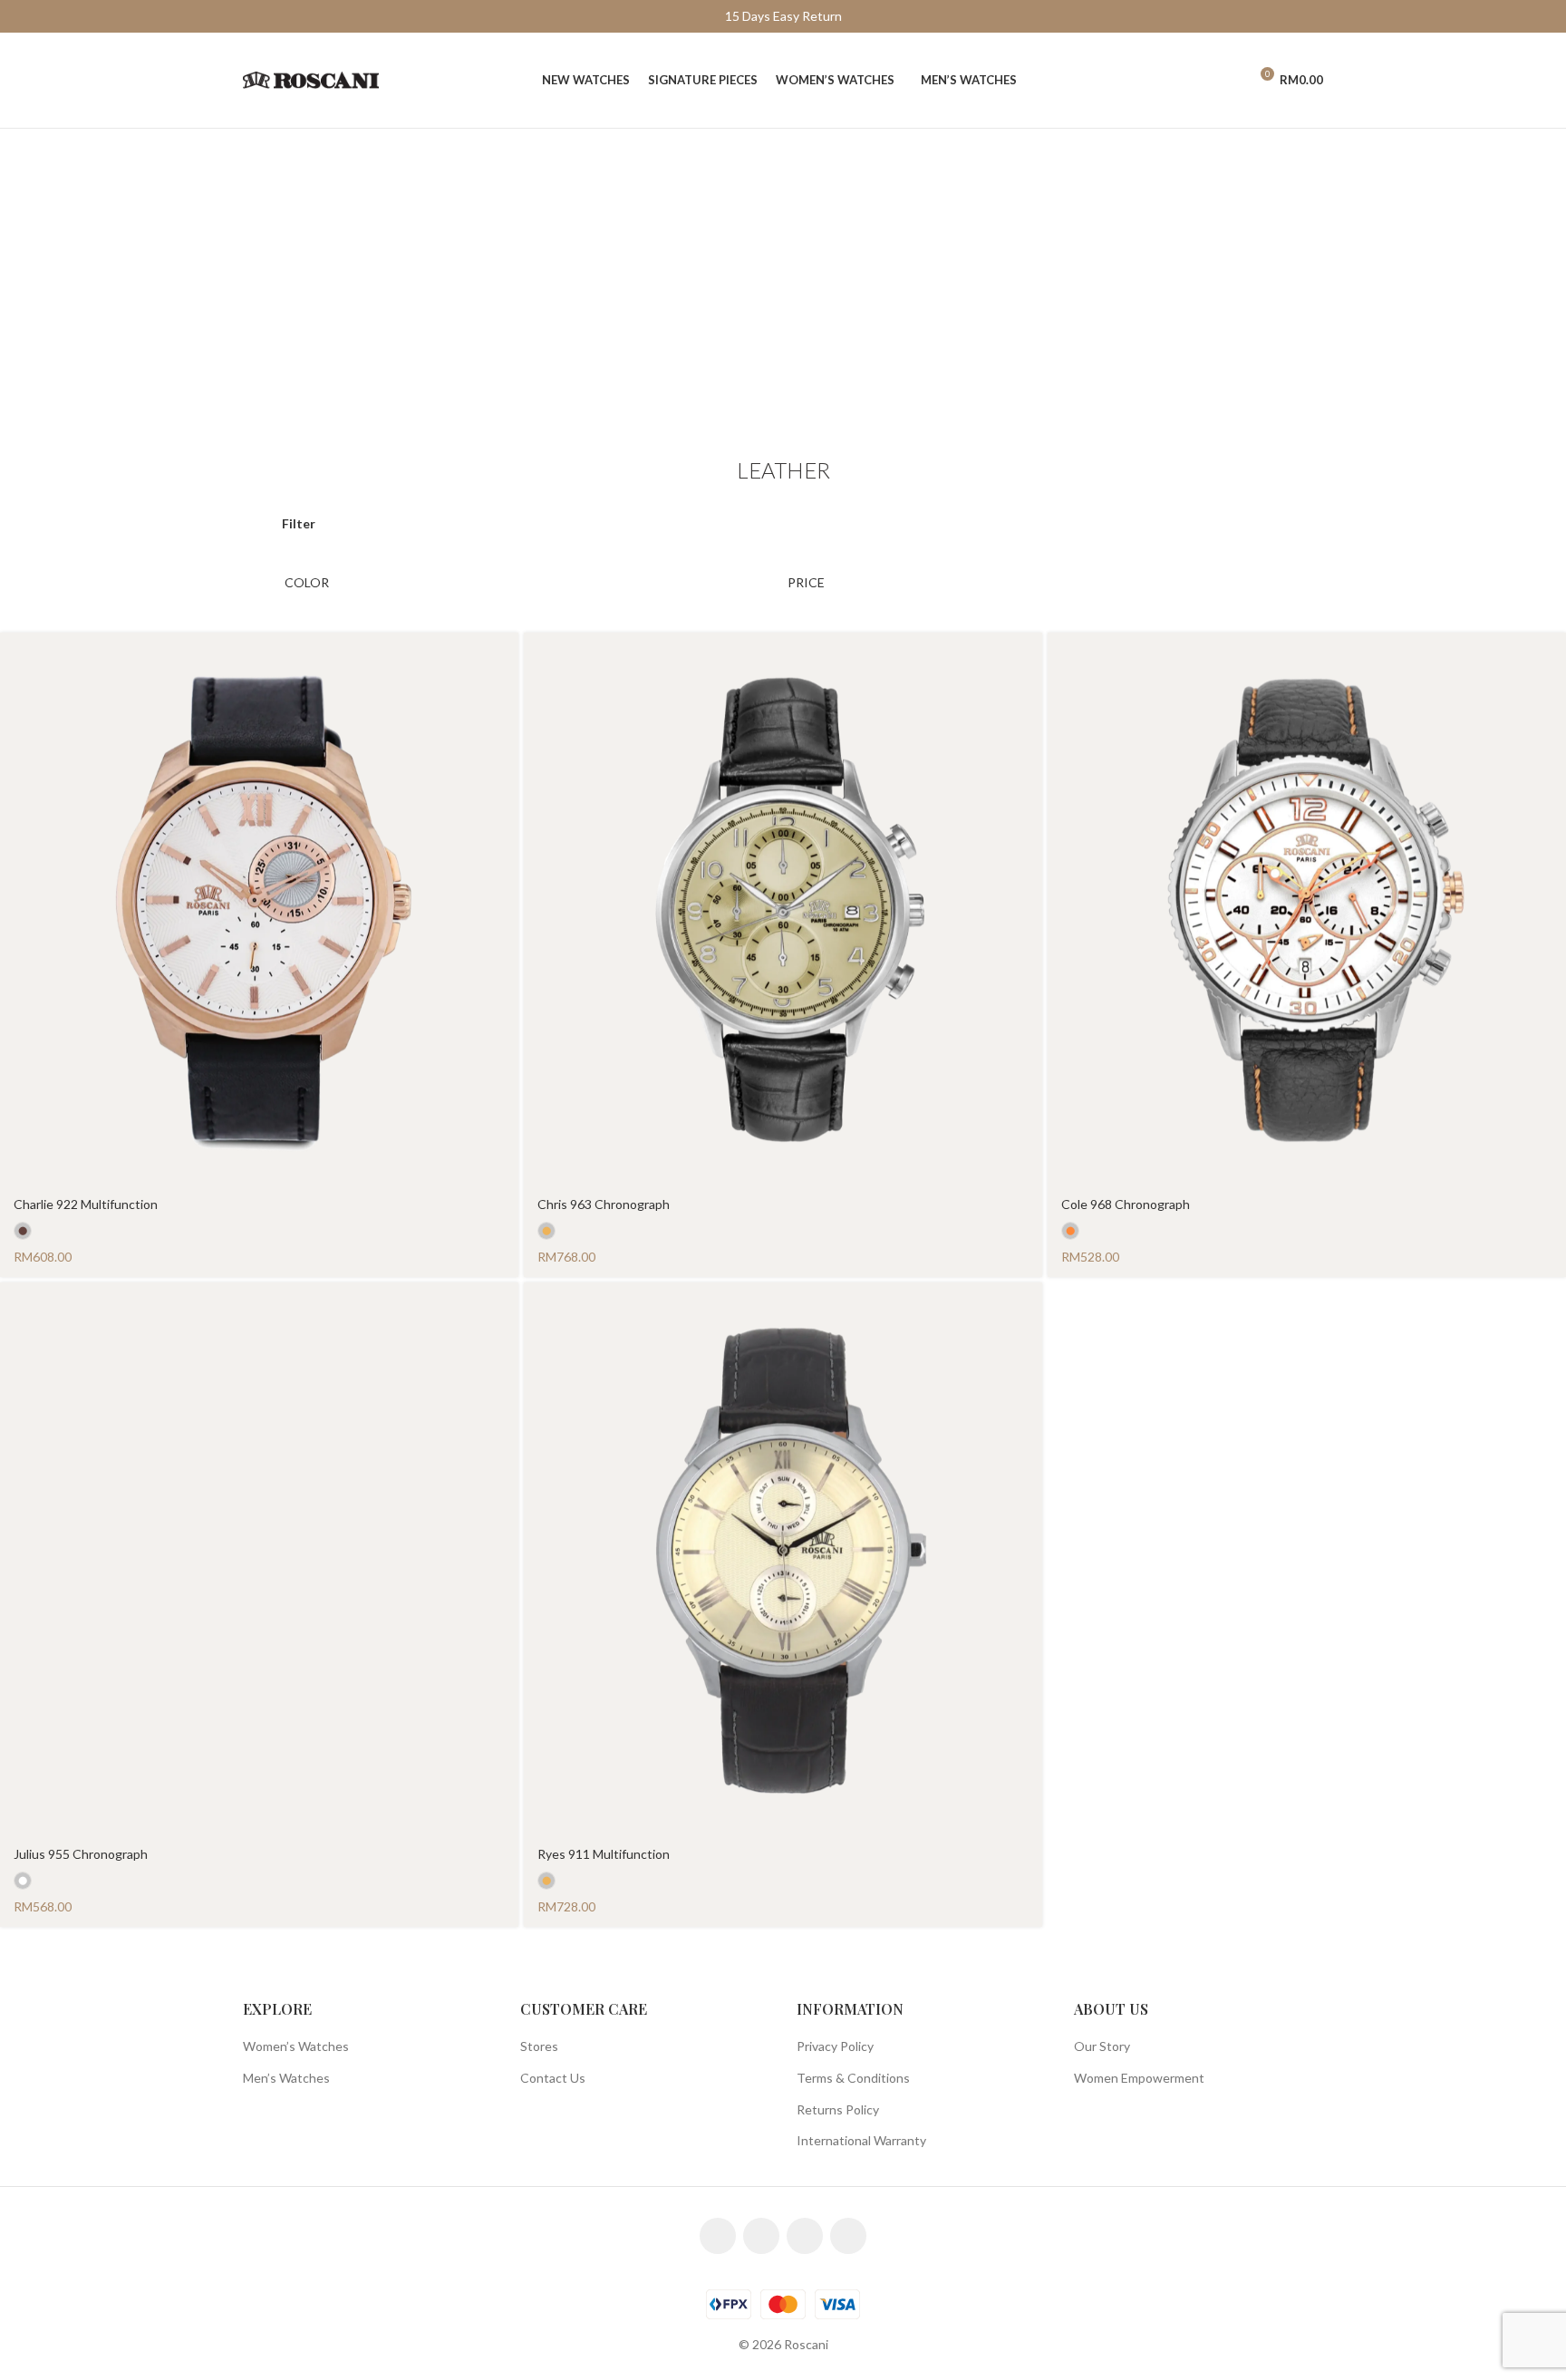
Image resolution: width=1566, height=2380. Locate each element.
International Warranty (861, 2140)
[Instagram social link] (761, 2236)
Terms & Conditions (853, 2078)
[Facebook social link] (718, 2236)
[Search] (1195, 81)
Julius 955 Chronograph (81, 1854)
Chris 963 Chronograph (604, 1204)
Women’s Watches (296, 2046)
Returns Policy (838, 2109)
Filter (299, 523)
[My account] (1226, 81)
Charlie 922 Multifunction (86, 1204)
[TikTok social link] (848, 2236)
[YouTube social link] (805, 2236)
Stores (539, 2046)
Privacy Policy (835, 2046)
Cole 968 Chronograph (1126, 1204)
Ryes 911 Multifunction (604, 1854)
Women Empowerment (1139, 2078)
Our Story (1102, 2046)
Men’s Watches (286, 2078)
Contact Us (553, 2078)
